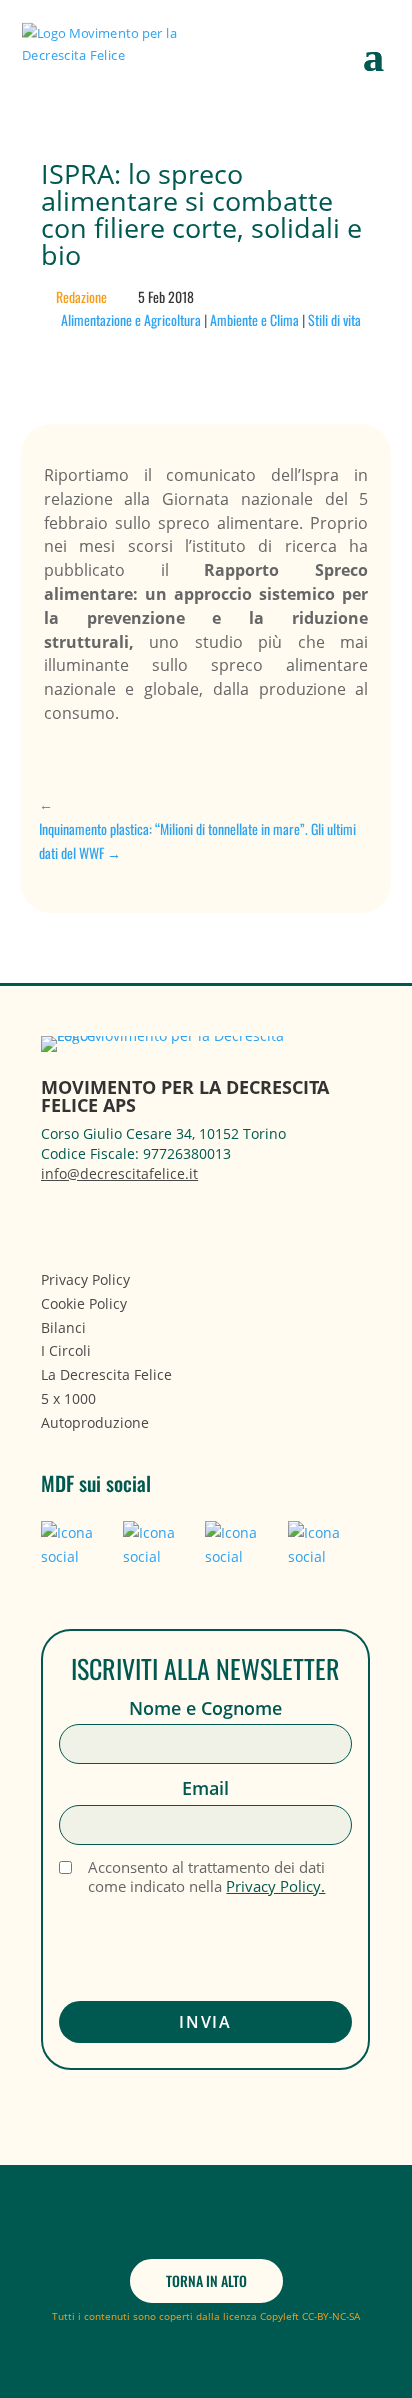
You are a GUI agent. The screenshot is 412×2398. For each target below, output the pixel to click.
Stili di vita (334, 319)
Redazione (81, 296)
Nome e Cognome (205, 1708)
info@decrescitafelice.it (119, 1173)
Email (205, 1788)
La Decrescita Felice (106, 1374)
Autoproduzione (95, 1422)
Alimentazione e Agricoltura (131, 319)
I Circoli (66, 1350)
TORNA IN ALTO (206, 2280)
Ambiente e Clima (254, 319)
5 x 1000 (68, 1398)
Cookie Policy (84, 1303)
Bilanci (63, 1327)
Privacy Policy (85, 1279)
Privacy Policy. (275, 1886)
